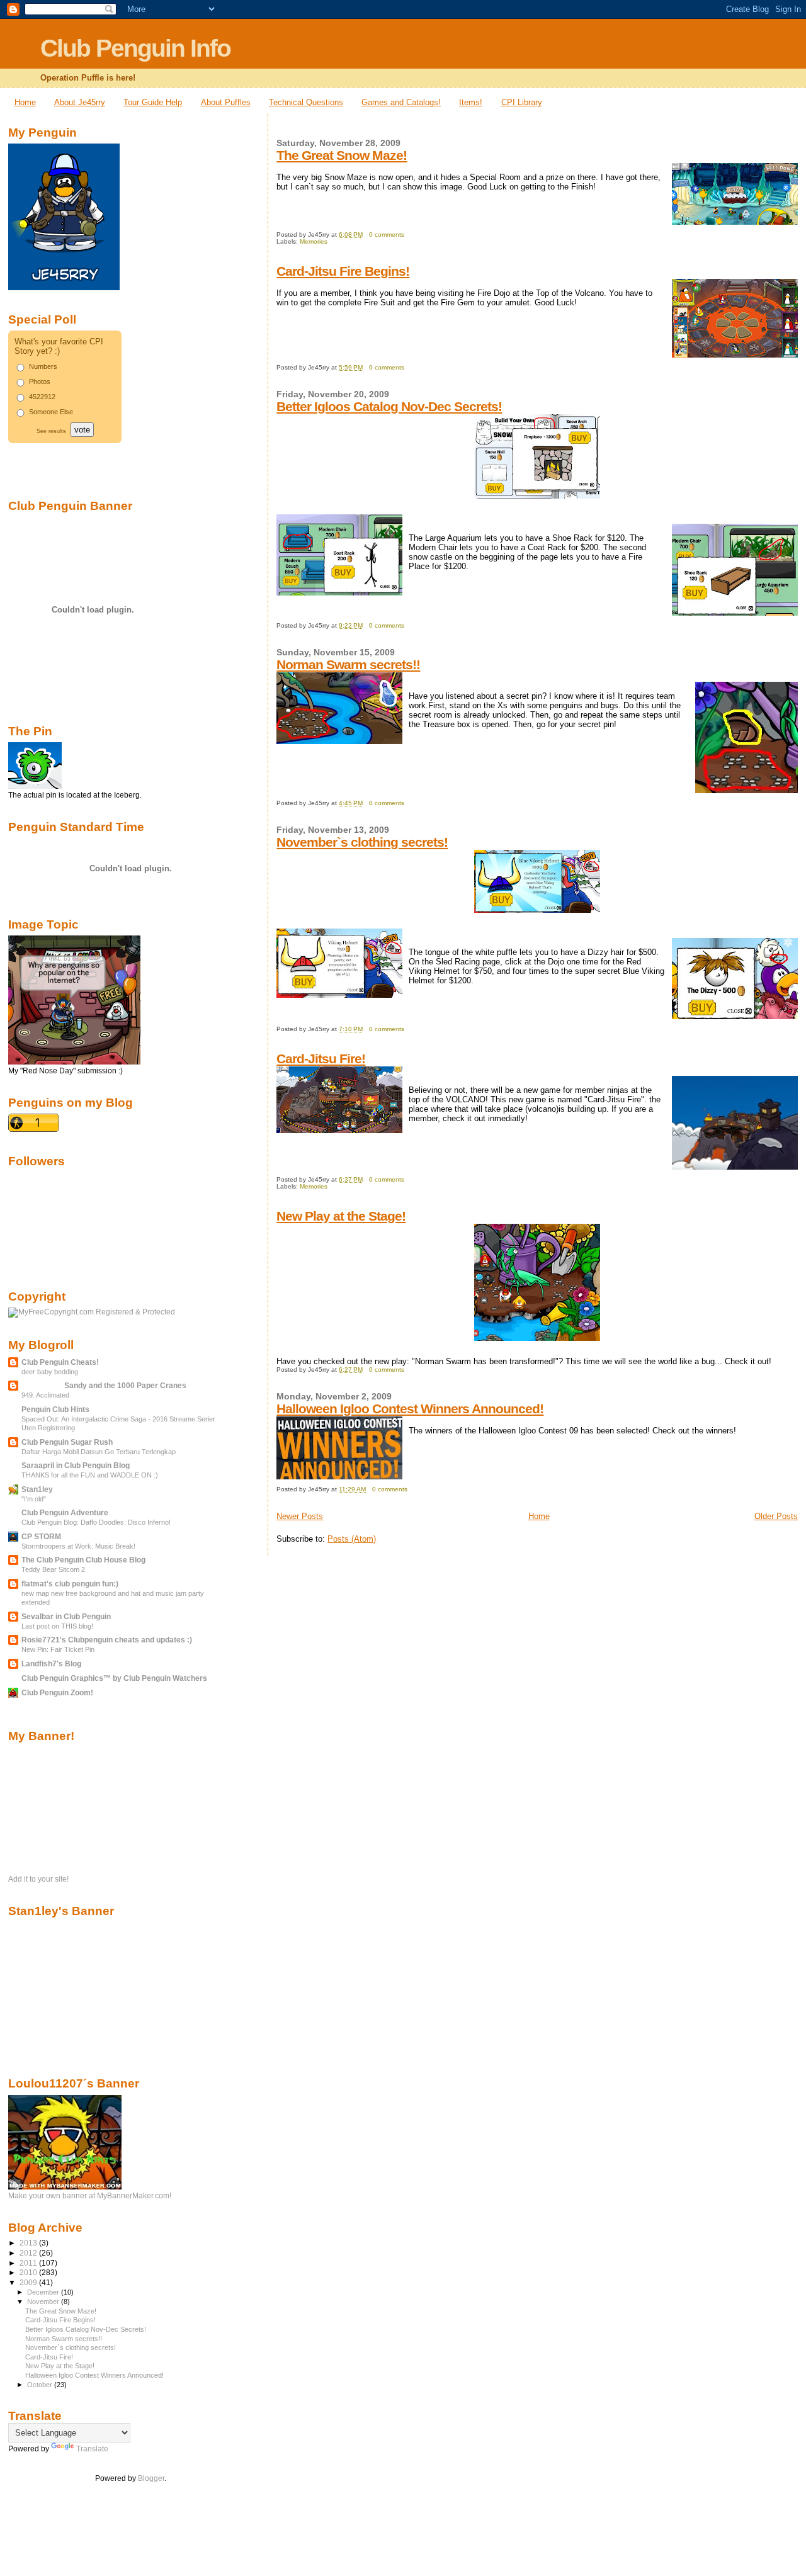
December (44, 2292)
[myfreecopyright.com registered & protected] (92, 1312)
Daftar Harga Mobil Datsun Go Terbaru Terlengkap (99, 1452)
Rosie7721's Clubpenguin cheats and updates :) (107, 1640)
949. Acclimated (45, 1395)
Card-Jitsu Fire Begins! (343, 271)
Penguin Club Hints (55, 1409)
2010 (29, 2272)
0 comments (387, 234)
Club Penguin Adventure (65, 1512)
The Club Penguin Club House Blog (83, 1560)
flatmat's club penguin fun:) (70, 1584)
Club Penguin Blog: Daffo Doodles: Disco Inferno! (96, 1522)
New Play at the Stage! (341, 1216)
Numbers (43, 366)
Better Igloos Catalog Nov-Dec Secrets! (389, 406)
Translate (92, 2449)
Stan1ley (37, 1489)
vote (82, 430)
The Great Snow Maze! (342, 155)
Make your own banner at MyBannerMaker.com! (90, 2196)
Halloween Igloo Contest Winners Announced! (410, 1409)
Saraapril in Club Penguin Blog (76, 1465)
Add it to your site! (38, 1879)
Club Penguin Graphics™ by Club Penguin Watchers (114, 1678)
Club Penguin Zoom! (57, 1692)
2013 (29, 2243)
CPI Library (522, 102)
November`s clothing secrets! (362, 842)
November (44, 2302)
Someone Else (51, 412)
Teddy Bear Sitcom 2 (53, 1569)
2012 (29, 2253)
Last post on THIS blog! (57, 1626)
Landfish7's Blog (51, 1664)
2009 (29, 2282)
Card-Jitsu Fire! (321, 1059)
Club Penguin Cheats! (60, 1362)
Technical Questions (306, 102)
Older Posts (776, 1516)
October (41, 2385)
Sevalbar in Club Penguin (66, 1616)
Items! (471, 102)
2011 (29, 2263)
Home (25, 102)
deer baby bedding (50, 1372)
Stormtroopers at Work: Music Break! (78, 1546)
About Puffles (226, 102)
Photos (40, 381)
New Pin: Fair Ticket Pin (58, 1649)
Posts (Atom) (352, 1539)
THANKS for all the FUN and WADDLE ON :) (90, 1475)
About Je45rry (80, 102)
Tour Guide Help (153, 102)
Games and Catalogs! (401, 102)
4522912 (42, 397)
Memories (314, 241)
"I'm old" (34, 1499)
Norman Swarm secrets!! (348, 664)
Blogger (151, 2478)
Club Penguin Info (135, 48)
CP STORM (41, 1536)
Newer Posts (300, 1516)
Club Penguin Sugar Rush (67, 1442)
